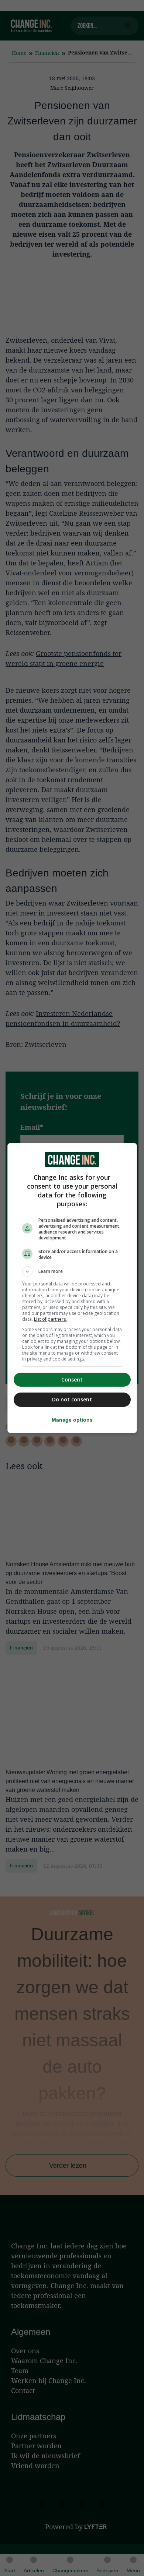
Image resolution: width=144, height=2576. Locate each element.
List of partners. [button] (50, 1319)
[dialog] (72, 1288)
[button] (72, 1271)
